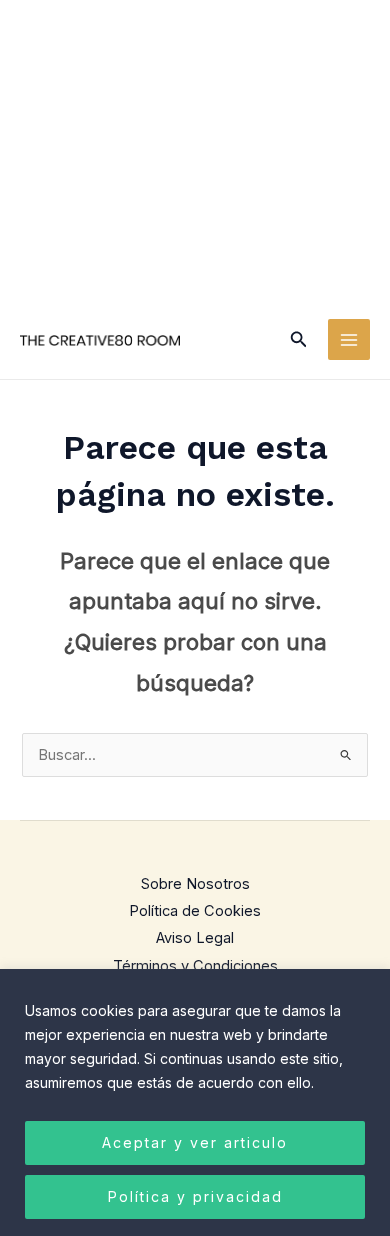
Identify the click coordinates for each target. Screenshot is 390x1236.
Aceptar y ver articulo (195, 1142)
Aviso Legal (195, 938)
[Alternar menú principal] (349, 340)
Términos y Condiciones (195, 966)
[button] (299, 339)
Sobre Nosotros (195, 884)
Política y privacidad (195, 1196)
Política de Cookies (195, 911)
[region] (195, 1102)
